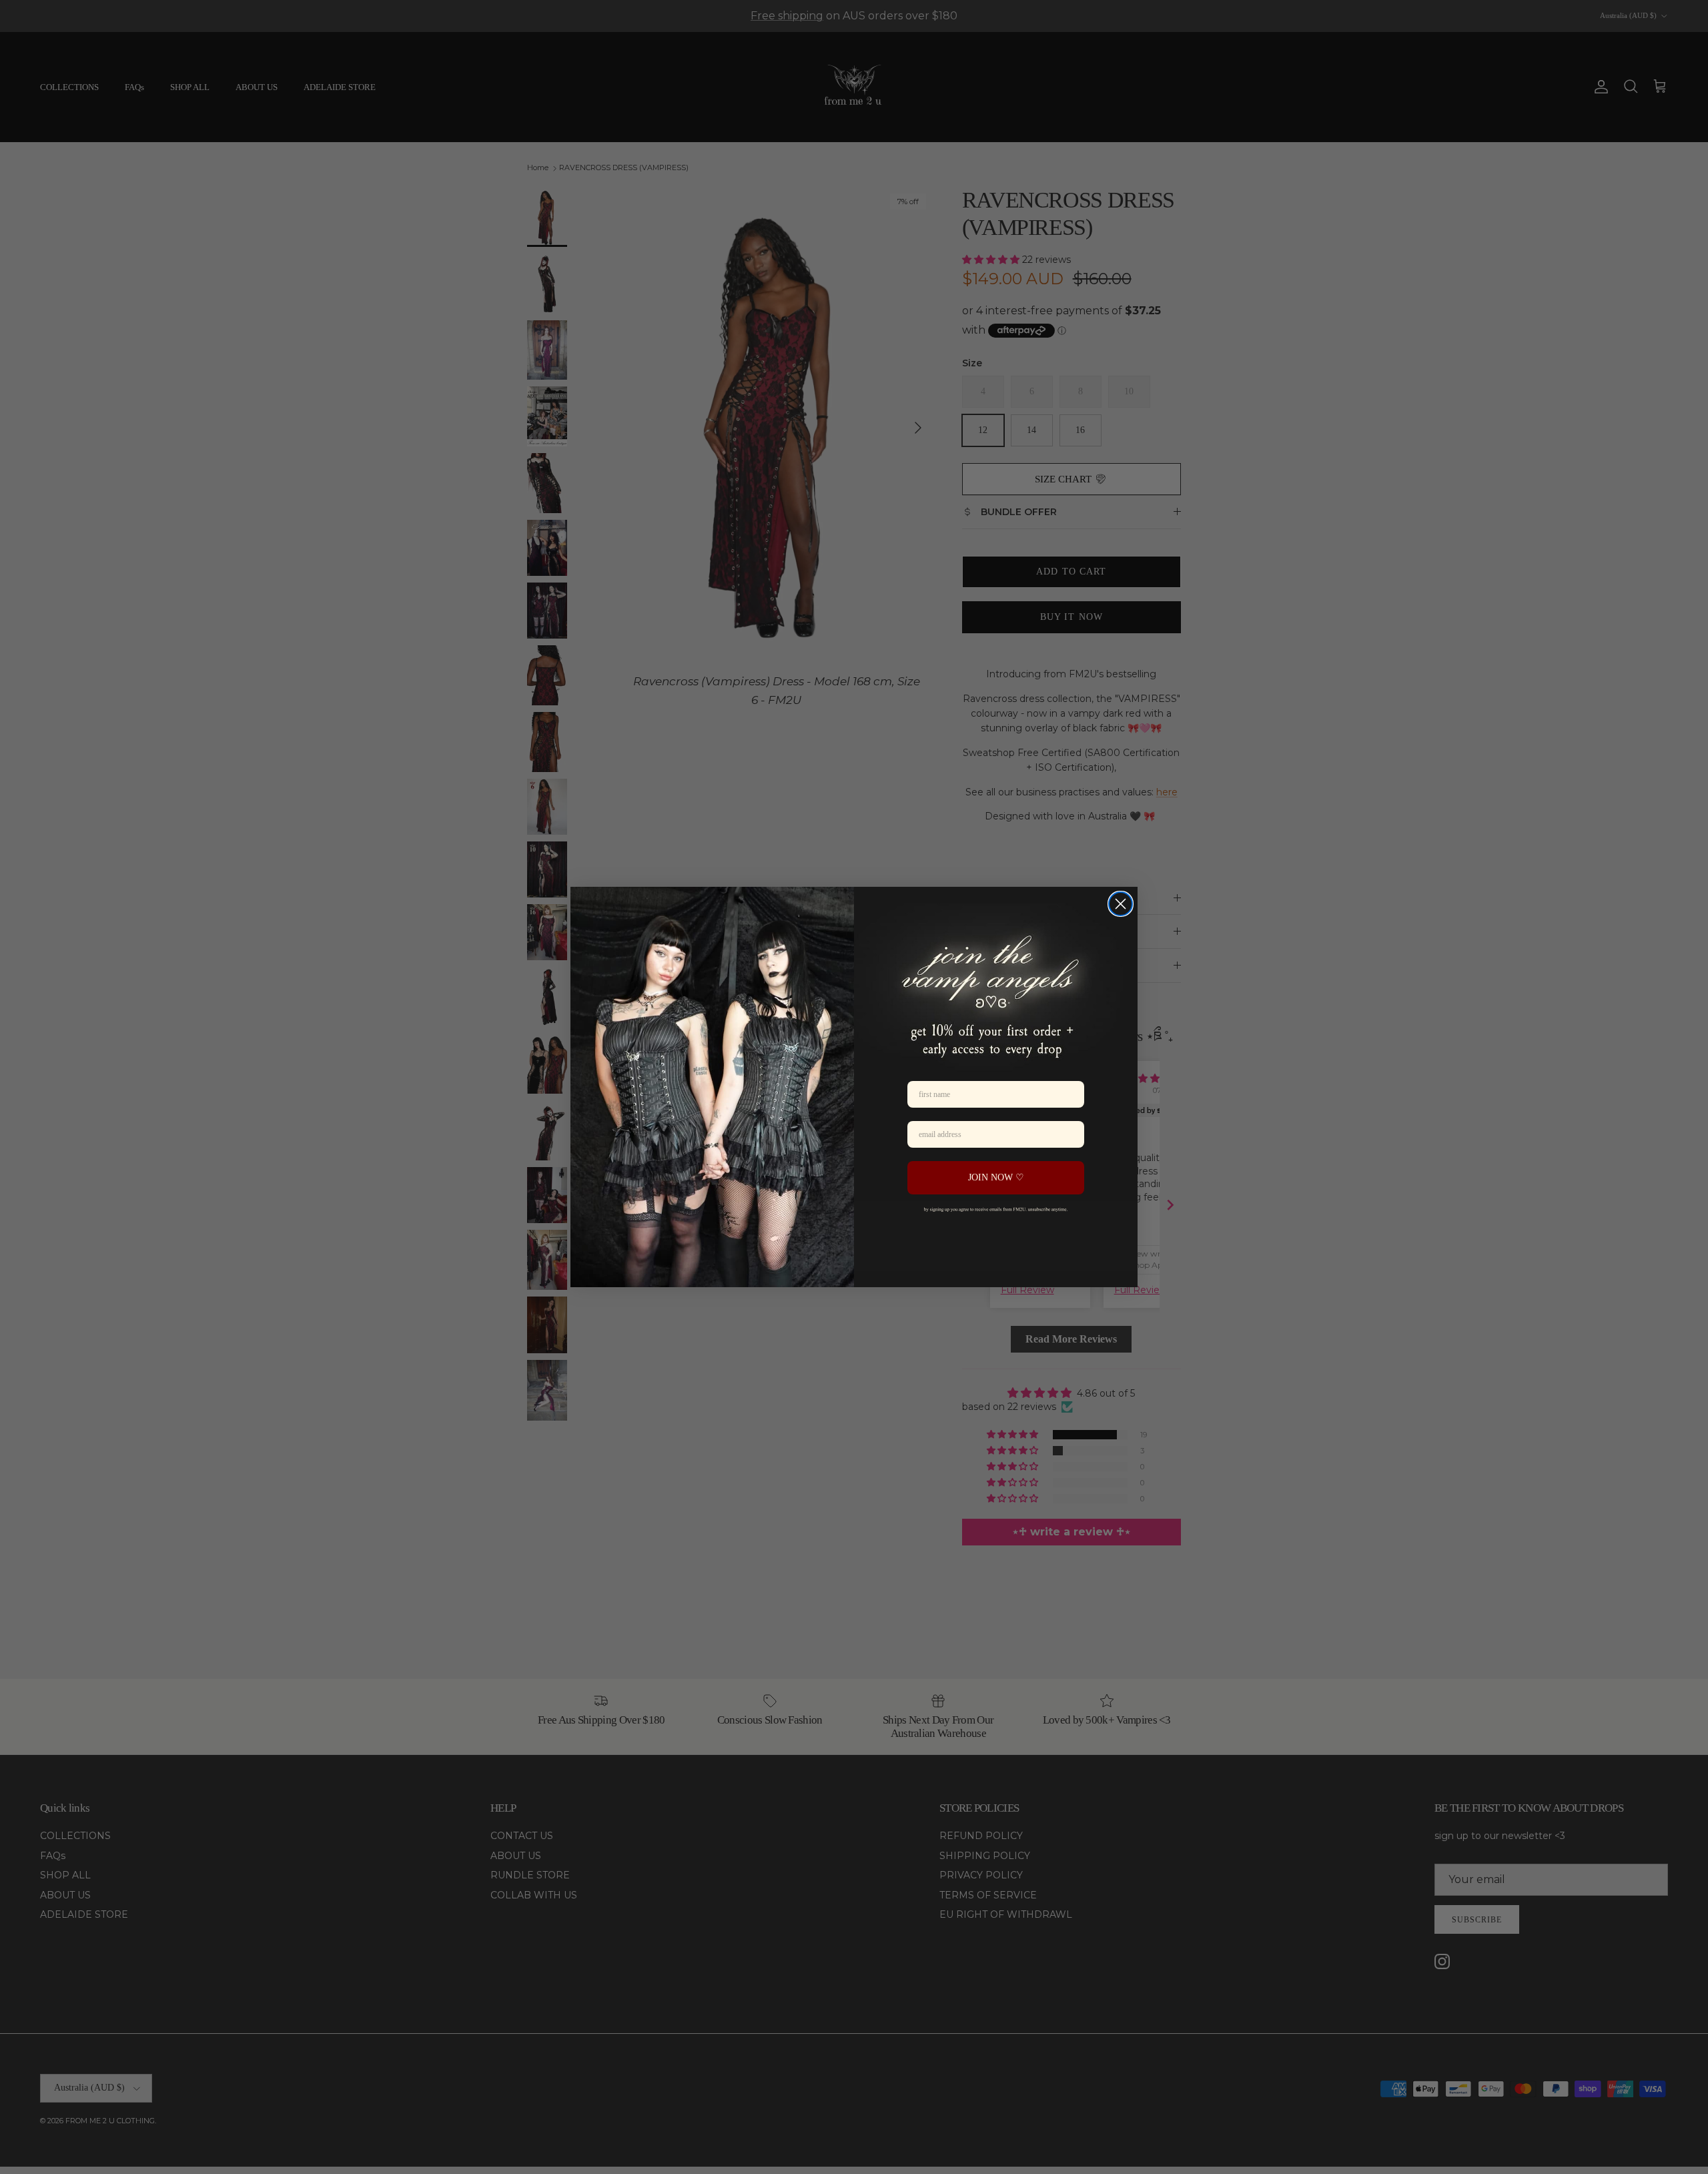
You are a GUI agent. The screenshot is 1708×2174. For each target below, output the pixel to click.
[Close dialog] (1121, 904)
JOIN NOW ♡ (996, 1177)
